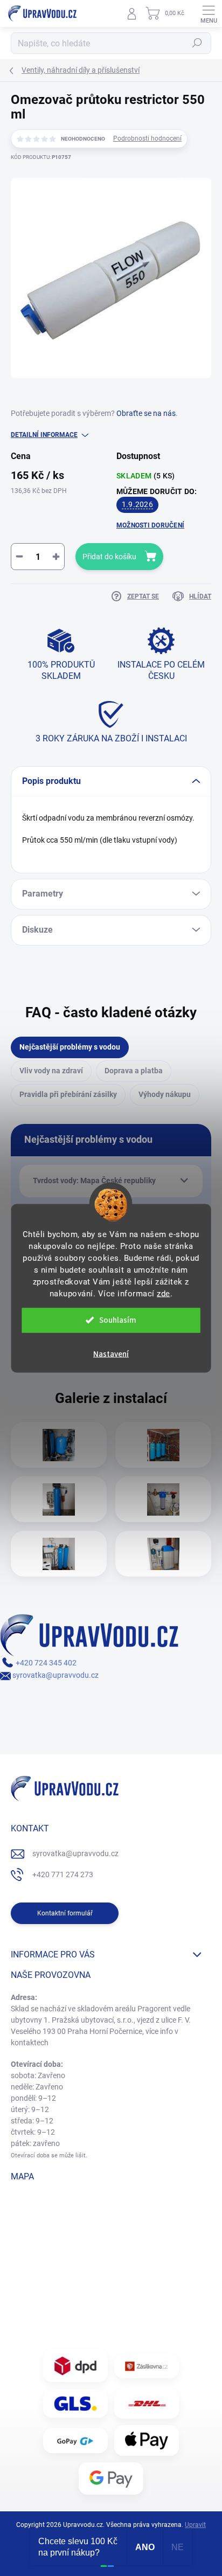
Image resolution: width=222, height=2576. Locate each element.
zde (164, 1293)
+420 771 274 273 (63, 1874)
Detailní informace (44, 435)
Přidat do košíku (109, 557)
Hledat (197, 43)
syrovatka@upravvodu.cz (55, 1675)
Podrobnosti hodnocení (147, 138)
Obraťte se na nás (146, 413)
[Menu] (209, 13)
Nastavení (111, 1354)
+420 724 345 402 (45, 1663)
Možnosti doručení (150, 525)
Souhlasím (118, 1320)
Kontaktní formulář (65, 1913)
